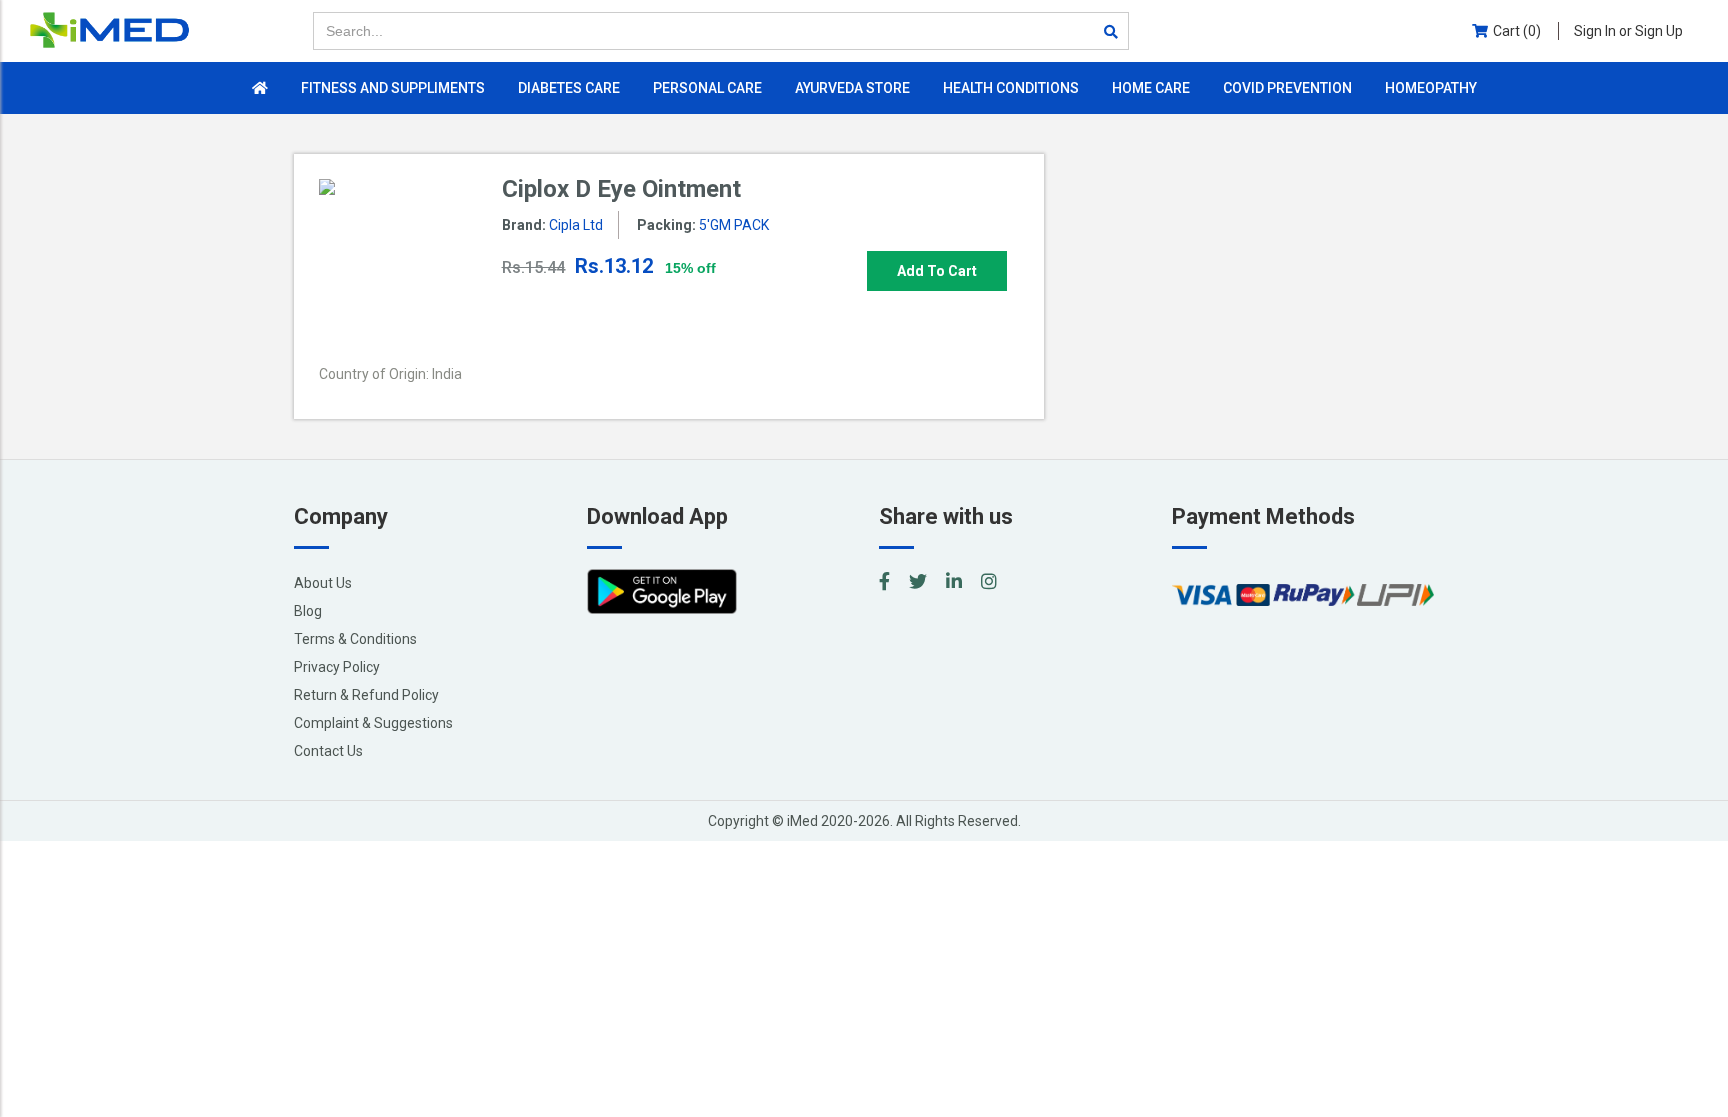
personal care (707, 88)
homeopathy (1431, 88)
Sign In (1628, 31)
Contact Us (328, 751)
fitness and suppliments (393, 88)
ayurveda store (852, 88)
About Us (323, 583)
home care (1151, 88)
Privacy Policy (337, 667)
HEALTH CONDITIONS (1011, 88)
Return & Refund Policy (366, 695)
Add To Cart (937, 271)
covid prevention (1287, 88)
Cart (1517, 31)
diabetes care (569, 88)
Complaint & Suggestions (373, 723)
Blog (308, 611)
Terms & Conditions (355, 639)
